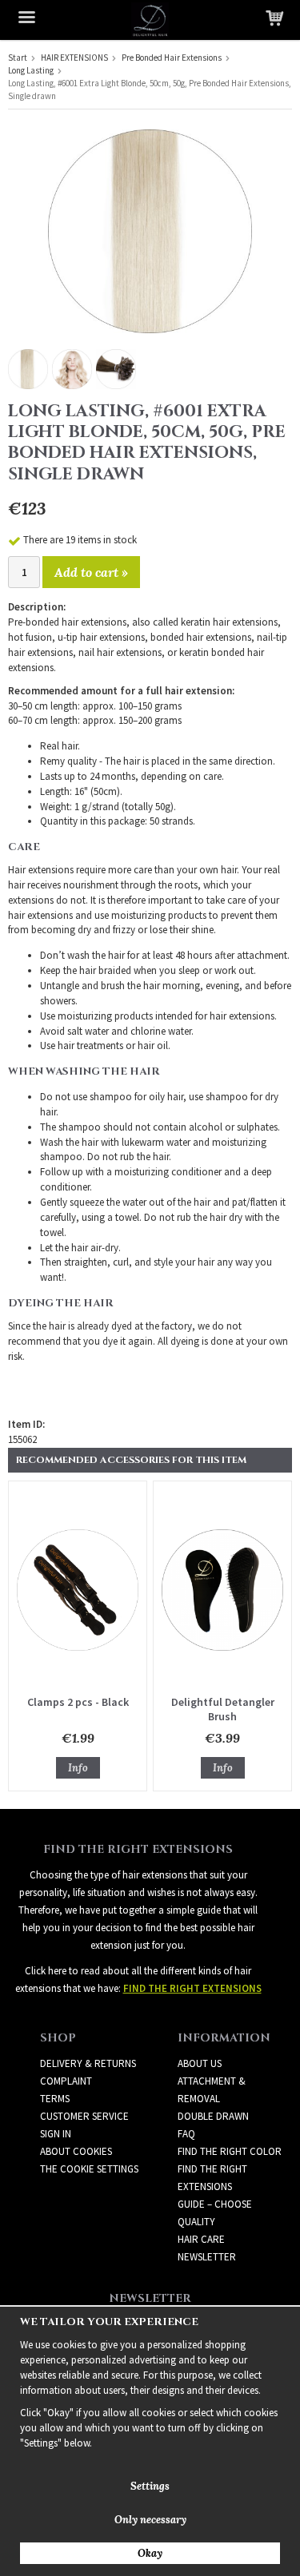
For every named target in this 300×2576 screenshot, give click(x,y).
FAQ (186, 2134)
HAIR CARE (201, 2239)
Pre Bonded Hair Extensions (172, 58)
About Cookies (76, 2151)
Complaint (66, 2081)
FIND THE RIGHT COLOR (230, 2151)
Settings (150, 2486)
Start (18, 58)
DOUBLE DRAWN (213, 2116)
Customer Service (84, 2116)
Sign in (56, 2134)
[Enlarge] (150, 230)
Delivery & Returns (88, 2063)
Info (78, 1768)
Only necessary (150, 2520)
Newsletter (207, 2257)
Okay (150, 2553)
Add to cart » (91, 572)
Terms (55, 2099)
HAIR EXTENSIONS (74, 58)
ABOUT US (200, 2063)
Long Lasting (31, 70)
